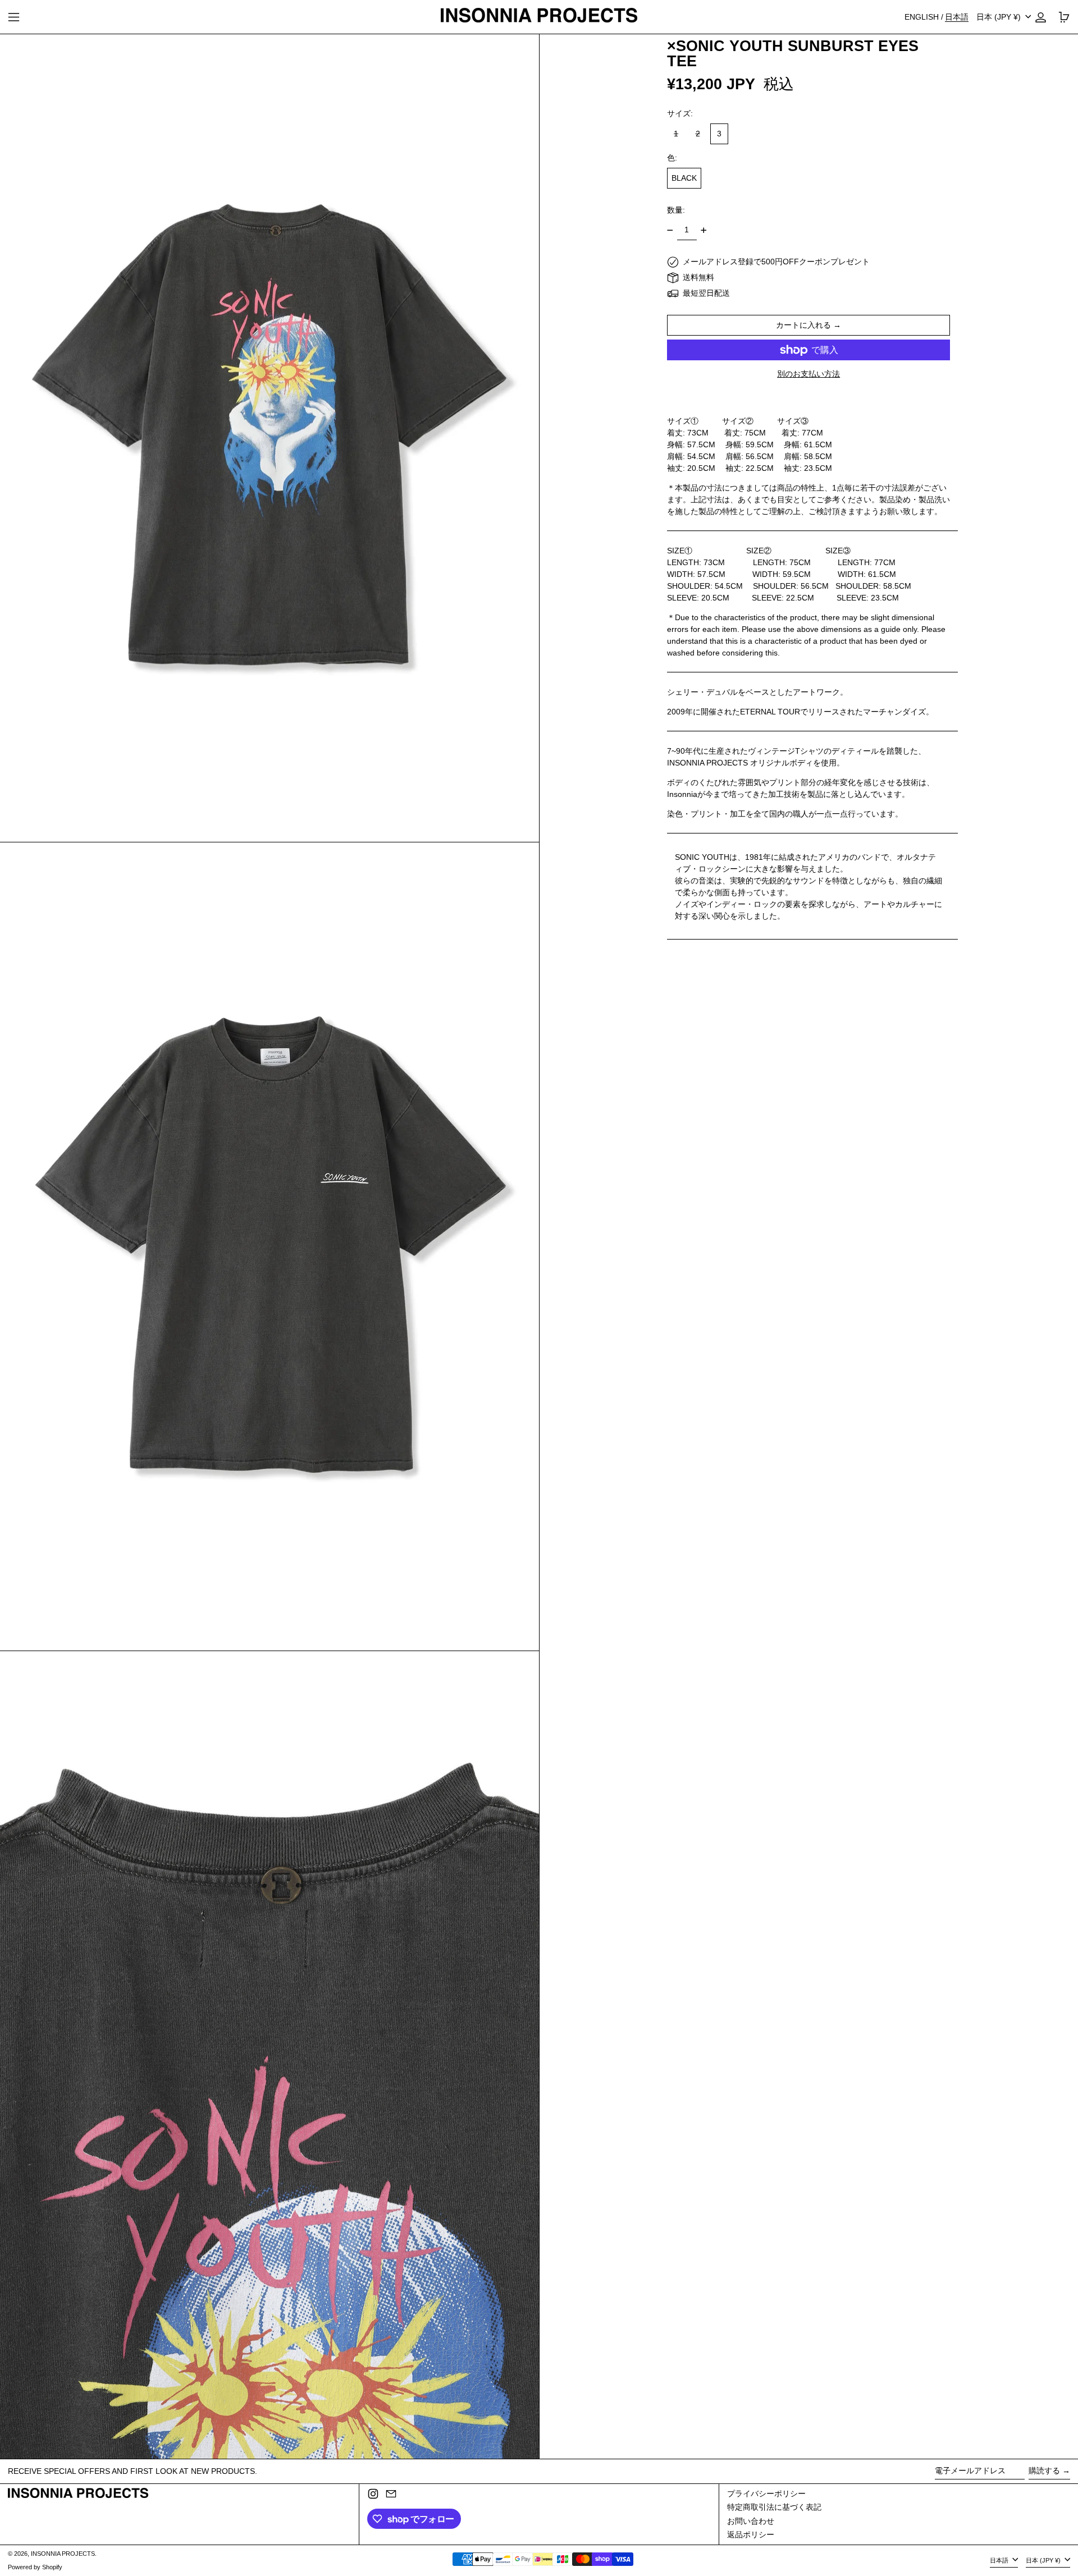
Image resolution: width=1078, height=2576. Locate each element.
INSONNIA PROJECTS (63, 2554)
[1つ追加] (704, 230)
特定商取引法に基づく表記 (774, 2507)
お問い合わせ (751, 2521)
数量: (676, 210)
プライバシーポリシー (766, 2494)
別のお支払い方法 (808, 374)
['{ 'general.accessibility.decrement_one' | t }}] (670, 230)
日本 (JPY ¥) (1000, 17)
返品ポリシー (751, 2534)
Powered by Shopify (35, 2567)
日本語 (1000, 2560)
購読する (1044, 2470)
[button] (269, 438)
